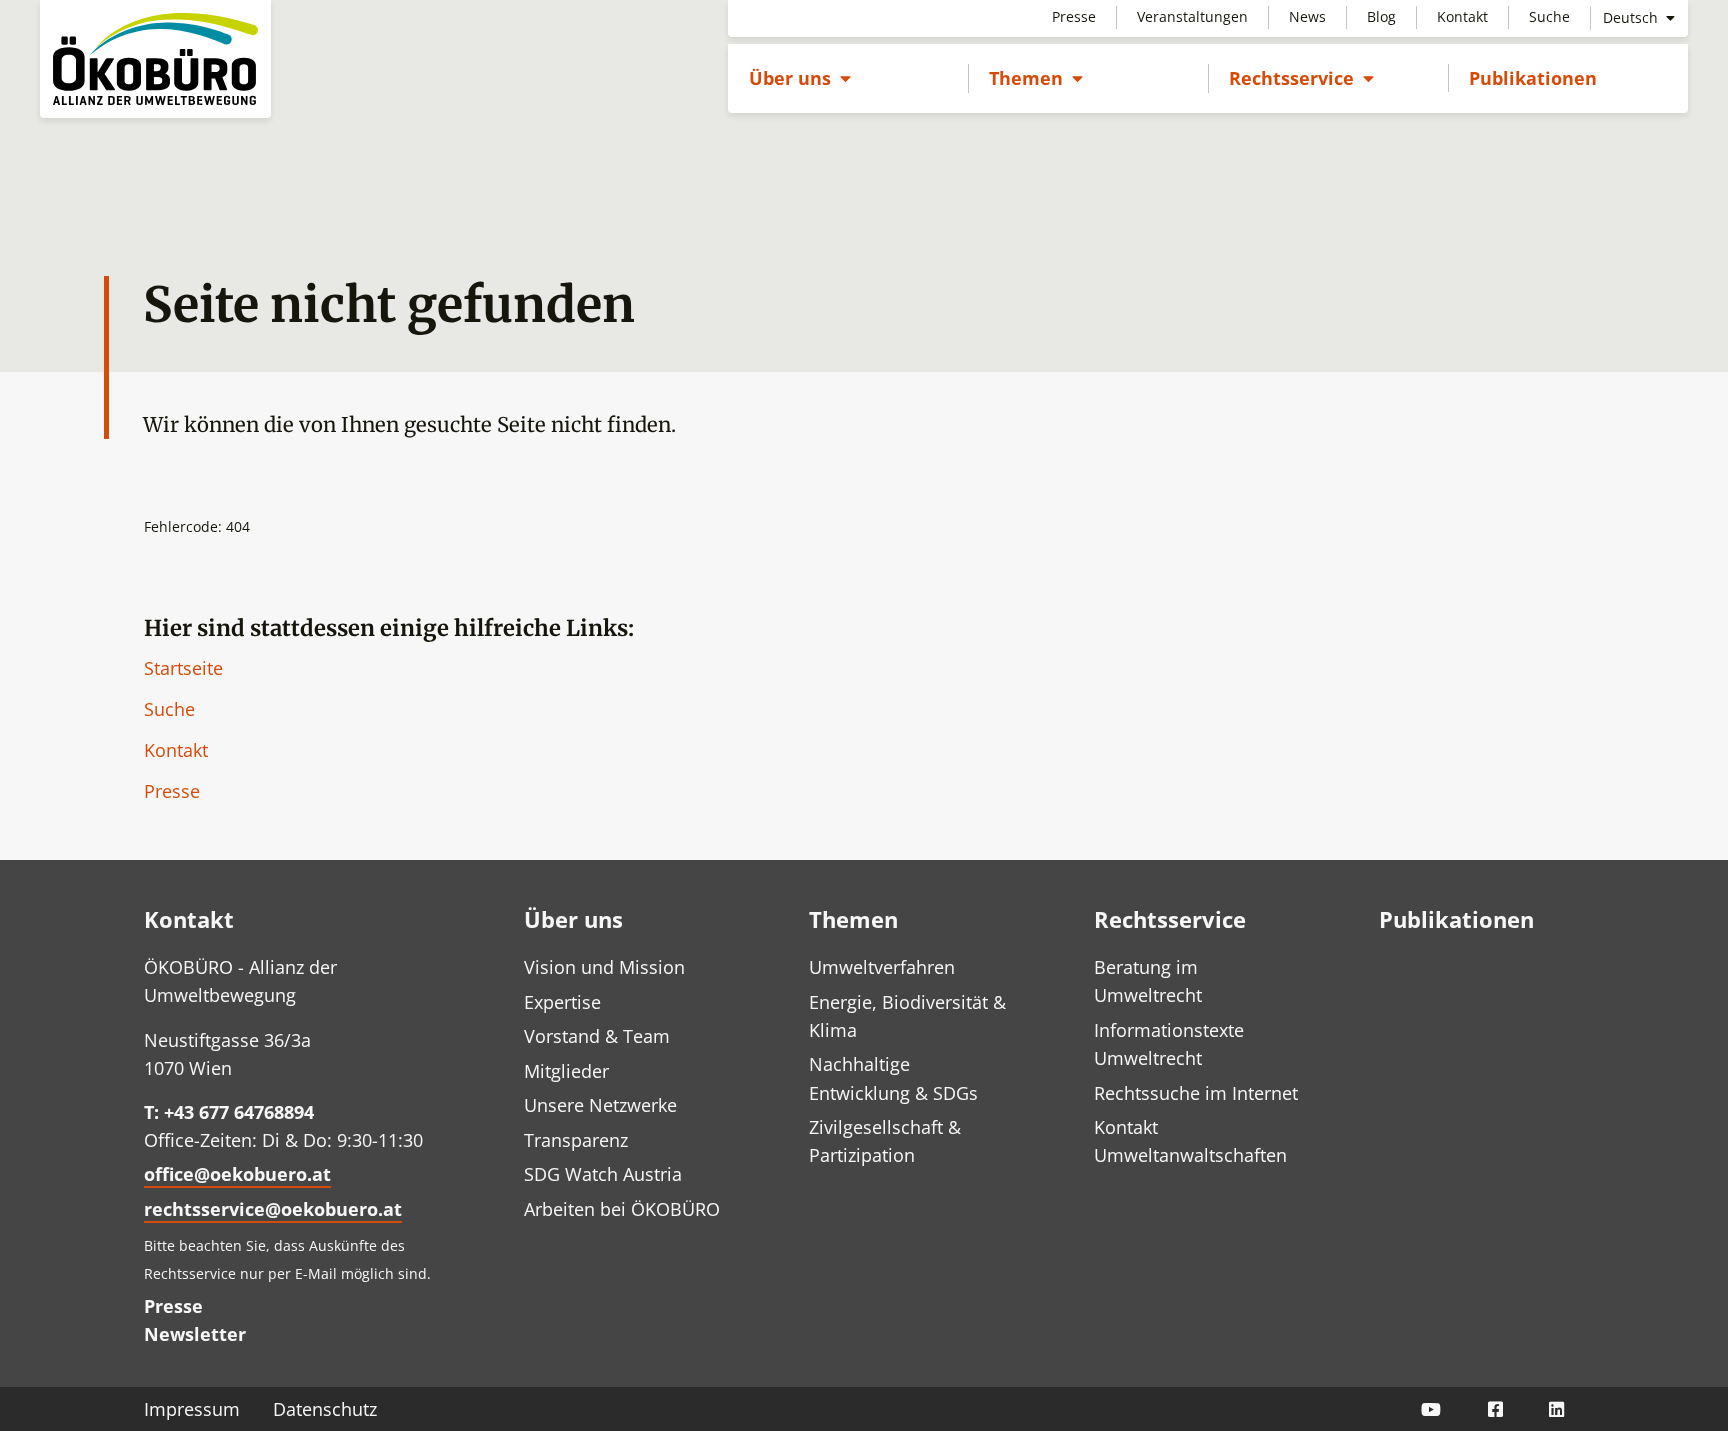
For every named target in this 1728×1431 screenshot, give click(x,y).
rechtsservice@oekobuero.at (273, 1209)
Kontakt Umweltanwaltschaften (1190, 1141)
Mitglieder (566, 1071)
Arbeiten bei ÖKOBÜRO (622, 1209)
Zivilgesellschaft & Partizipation (885, 1141)
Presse (1074, 16)
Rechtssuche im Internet (1196, 1093)
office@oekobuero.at (237, 1174)
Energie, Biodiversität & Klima (907, 1016)
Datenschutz (325, 1409)
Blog (1381, 16)
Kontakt (1462, 16)
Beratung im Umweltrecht (1148, 981)
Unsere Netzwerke (600, 1105)
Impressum (192, 1409)
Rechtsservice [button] (1301, 77)
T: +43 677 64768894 (229, 1112)
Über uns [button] (800, 77)
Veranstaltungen (1192, 16)
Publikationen (1533, 78)
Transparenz (576, 1140)
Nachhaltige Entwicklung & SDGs (893, 1078)
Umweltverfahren (882, 967)
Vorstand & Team (597, 1036)
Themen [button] (1036, 77)
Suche (1549, 16)
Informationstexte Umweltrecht (1169, 1044)
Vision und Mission (604, 967)
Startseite (183, 668)
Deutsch (1632, 17)
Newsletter (195, 1334)
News (1307, 16)
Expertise (562, 1002)
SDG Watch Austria (603, 1174)
